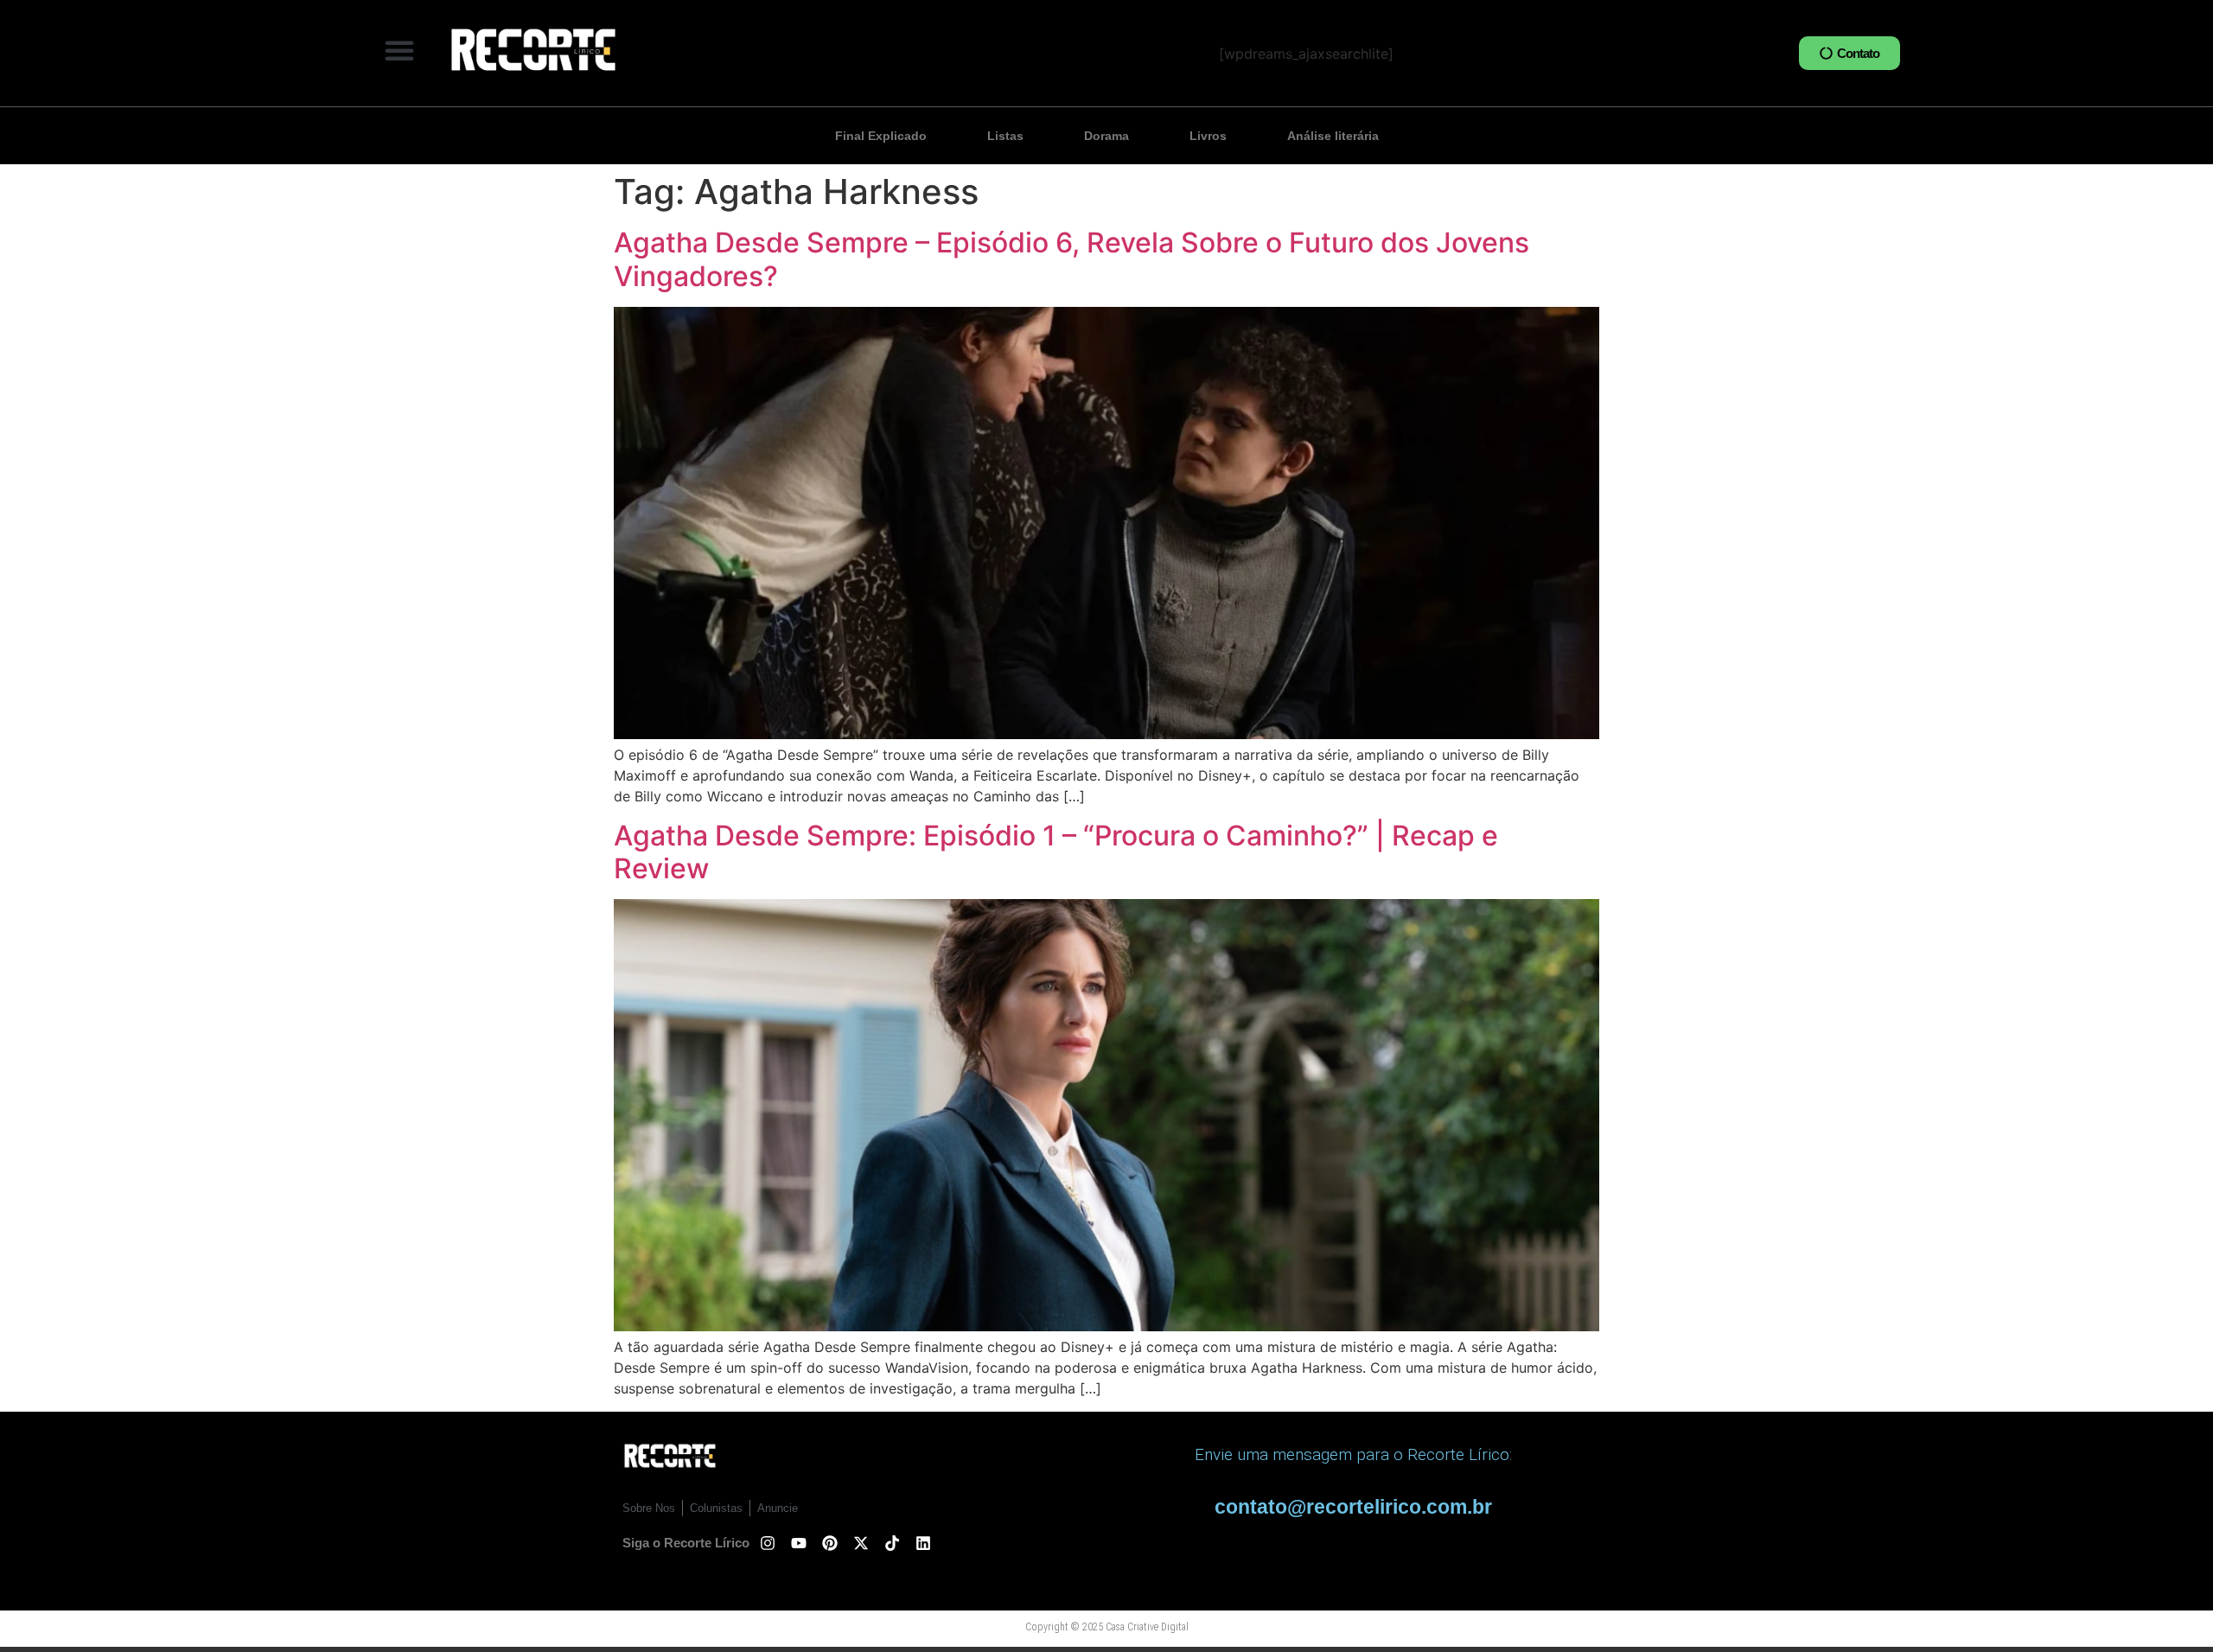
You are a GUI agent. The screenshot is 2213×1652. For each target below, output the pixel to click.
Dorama (1106, 136)
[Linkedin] (923, 1543)
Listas (1005, 136)
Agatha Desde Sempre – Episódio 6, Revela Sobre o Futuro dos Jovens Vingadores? (1071, 259)
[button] (399, 50)
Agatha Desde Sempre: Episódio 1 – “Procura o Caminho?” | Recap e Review (1056, 852)
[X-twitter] (861, 1543)
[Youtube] (799, 1543)
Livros (1208, 136)
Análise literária (1333, 136)
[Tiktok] (892, 1543)
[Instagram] (768, 1543)
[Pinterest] (830, 1543)
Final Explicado (881, 136)
